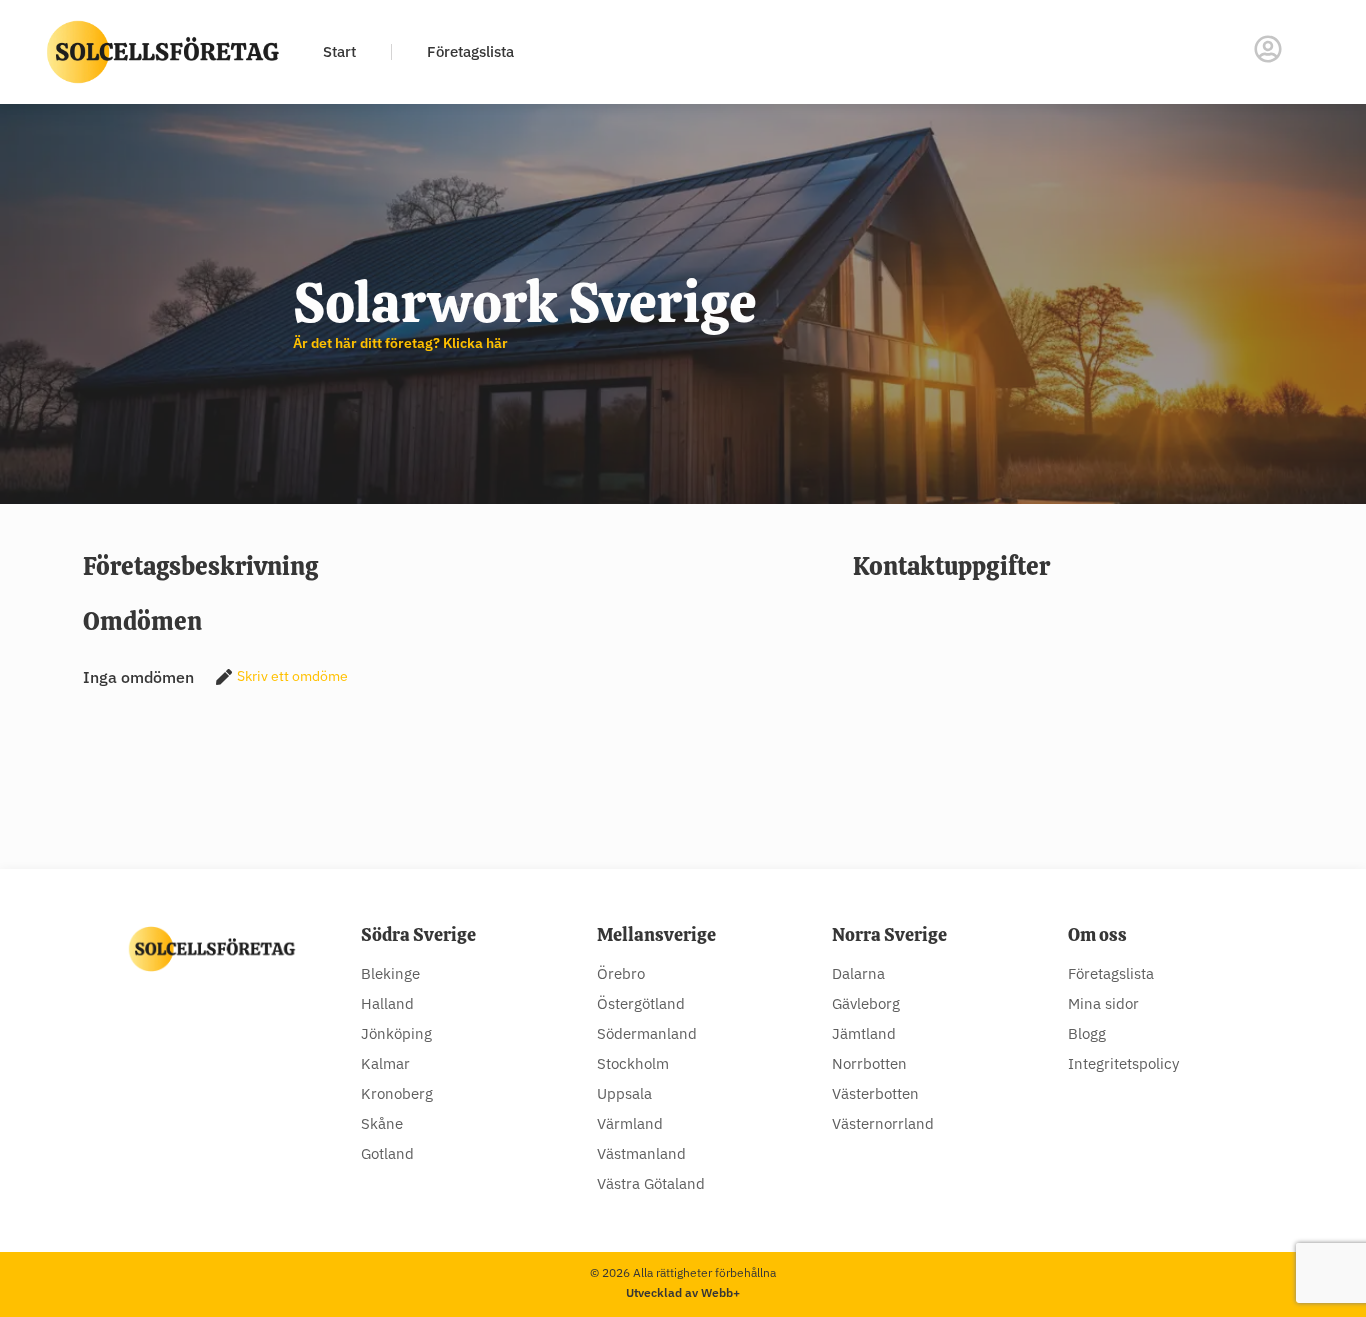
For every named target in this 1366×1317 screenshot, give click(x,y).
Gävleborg (866, 1003)
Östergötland (641, 1003)
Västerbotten (875, 1093)
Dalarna (858, 973)
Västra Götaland (651, 1183)
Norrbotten (869, 1063)
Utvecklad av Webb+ (683, 1292)
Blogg (1087, 1033)
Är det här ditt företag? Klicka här (400, 343)
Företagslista (470, 51)
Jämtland (864, 1033)
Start (339, 51)
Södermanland (647, 1033)
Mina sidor (1103, 1003)
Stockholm (633, 1063)
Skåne (382, 1123)
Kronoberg (397, 1093)
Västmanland (641, 1153)
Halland (387, 1003)
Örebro (621, 973)
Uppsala (624, 1093)
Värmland (630, 1123)
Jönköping (396, 1033)
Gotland (387, 1153)
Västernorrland (883, 1123)
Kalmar (385, 1063)
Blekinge (390, 973)
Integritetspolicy (1123, 1063)
